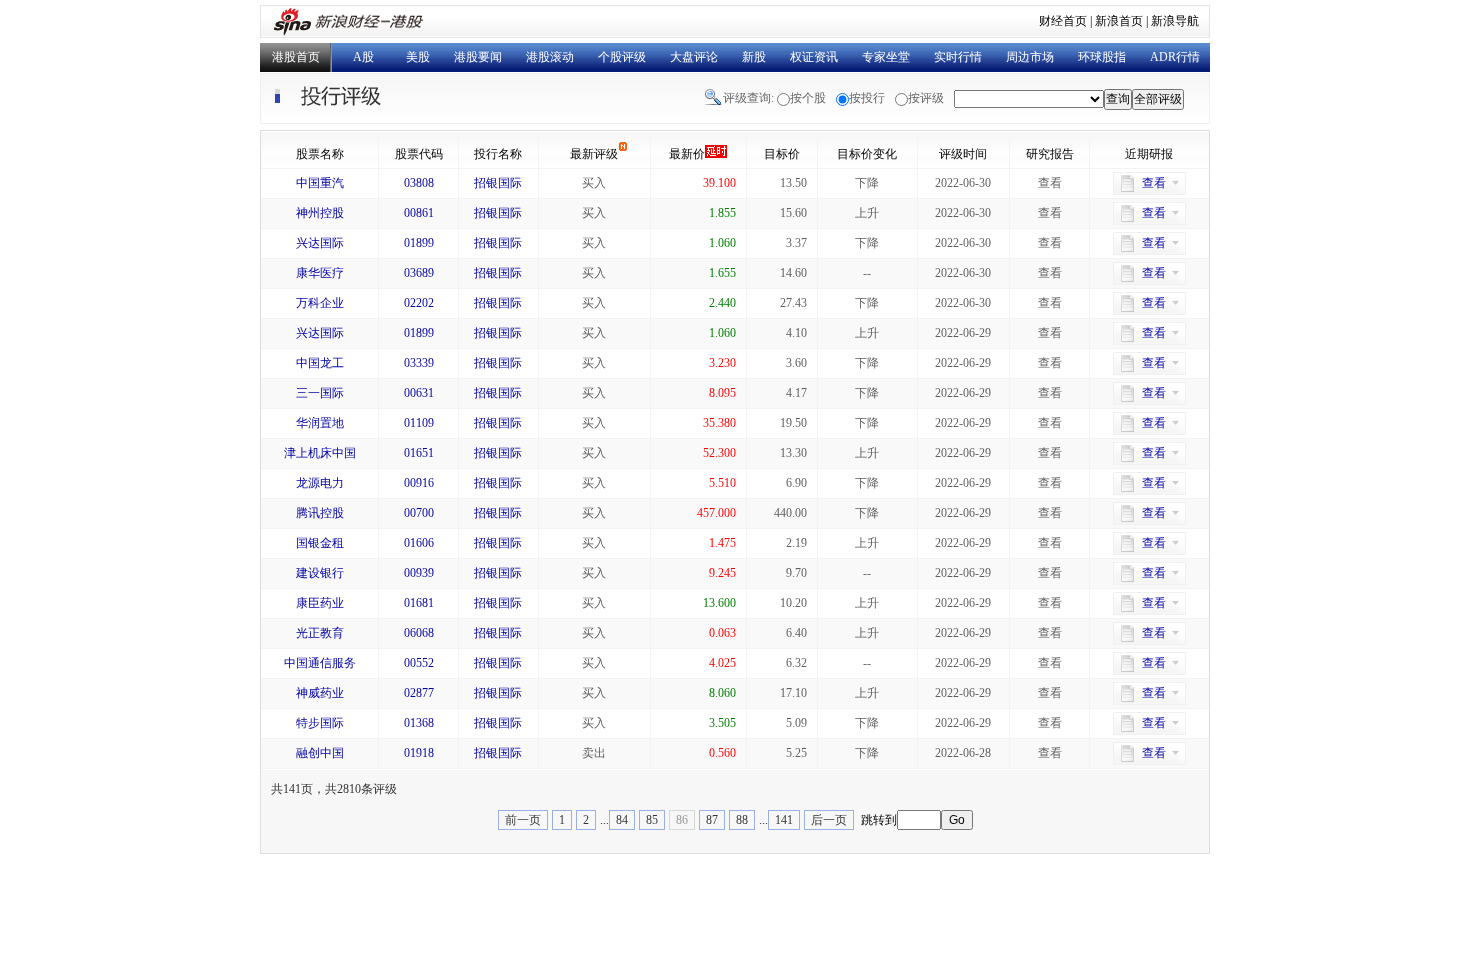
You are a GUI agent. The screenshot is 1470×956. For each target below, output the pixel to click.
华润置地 (320, 423)
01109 (419, 423)
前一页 (523, 820)
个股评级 (622, 57)
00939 (419, 573)
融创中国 (320, 753)
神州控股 (320, 213)
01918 (419, 753)
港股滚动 (550, 57)
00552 (419, 663)
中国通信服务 (320, 663)
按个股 (808, 98)
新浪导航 (1175, 21)
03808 (419, 183)
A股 (363, 57)
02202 (419, 303)
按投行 (867, 98)
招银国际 (498, 183)
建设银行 (320, 573)
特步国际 (320, 723)
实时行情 (958, 57)
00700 (419, 513)
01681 (419, 603)
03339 (419, 363)
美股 (418, 57)
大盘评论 (694, 57)
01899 (419, 243)
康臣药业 (320, 603)
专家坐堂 (886, 57)
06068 (419, 633)
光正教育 (320, 633)
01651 (419, 453)
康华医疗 (320, 273)
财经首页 (1063, 21)
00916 (419, 483)
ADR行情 (1175, 57)
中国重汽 (320, 183)
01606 (419, 543)
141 (784, 820)
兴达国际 (320, 243)
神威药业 (320, 693)
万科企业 (320, 303)
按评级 (926, 98)
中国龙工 (320, 363)
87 (712, 820)
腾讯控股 (320, 513)
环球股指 (1102, 57)
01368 (419, 723)
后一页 (829, 820)
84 (622, 820)
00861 (419, 213)
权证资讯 (814, 57)
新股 (754, 57)
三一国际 (320, 393)
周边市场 (1030, 57)
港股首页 (296, 57)
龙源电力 (320, 483)
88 (742, 820)
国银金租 (320, 543)
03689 (419, 273)
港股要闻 (478, 57)
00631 (419, 393)
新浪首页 (1119, 21)
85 (652, 820)
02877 (419, 693)
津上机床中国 (320, 453)
